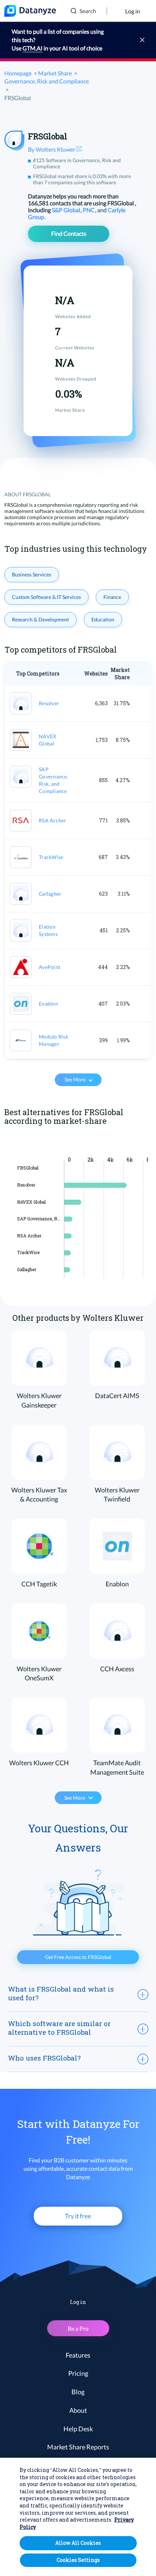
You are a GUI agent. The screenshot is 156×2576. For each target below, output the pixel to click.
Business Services (32, 574)
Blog (78, 2392)
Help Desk (78, 2429)
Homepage (18, 73)
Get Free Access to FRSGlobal (78, 1957)
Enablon (48, 1004)
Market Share (55, 73)
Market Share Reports (78, 2447)
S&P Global (67, 210)
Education (103, 619)
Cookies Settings (78, 2560)
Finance (112, 597)
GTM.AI (32, 48)
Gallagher (50, 894)
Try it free (78, 2216)
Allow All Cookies (78, 2543)
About (78, 2410)
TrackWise (51, 857)
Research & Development (40, 619)
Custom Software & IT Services (46, 597)
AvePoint (50, 967)
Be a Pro (78, 2328)
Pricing (78, 2373)
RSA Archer (53, 820)
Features (78, 2355)
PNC (89, 210)
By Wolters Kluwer (52, 149)
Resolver (49, 703)
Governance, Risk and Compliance (47, 81)
